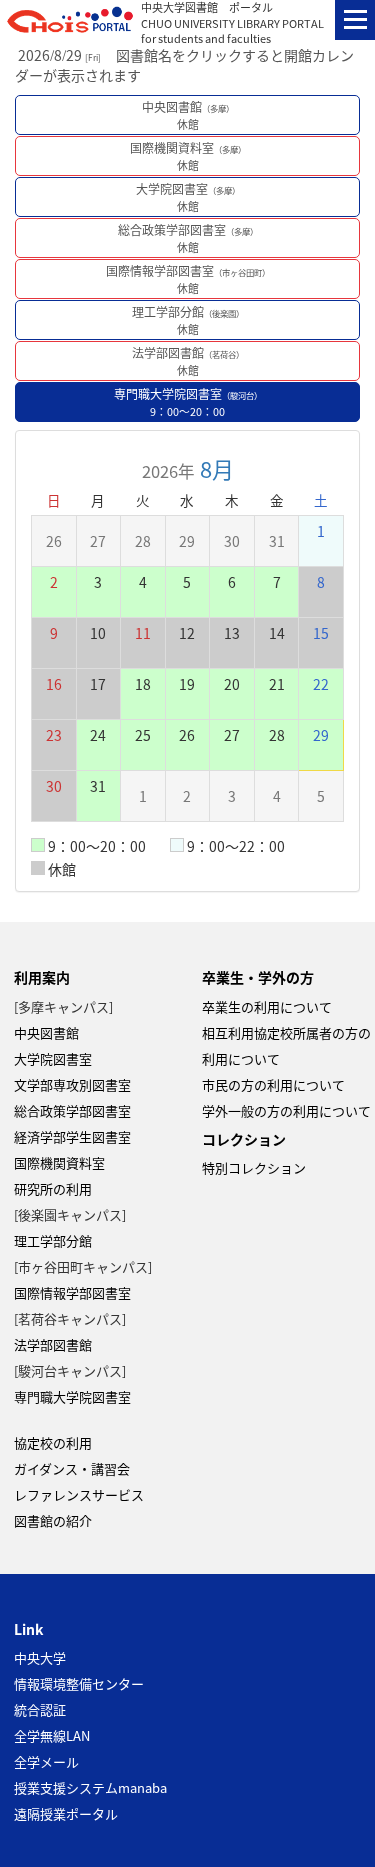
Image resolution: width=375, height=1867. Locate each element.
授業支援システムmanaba (90, 1787)
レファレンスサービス (79, 1494)
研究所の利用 (53, 1188)
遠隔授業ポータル (66, 1813)
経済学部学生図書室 (72, 1136)
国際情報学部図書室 (188, 279)
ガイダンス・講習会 (72, 1468)
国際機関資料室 (188, 156)
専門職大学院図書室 (188, 402)
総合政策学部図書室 (188, 238)
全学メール (46, 1761)
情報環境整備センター (79, 1683)
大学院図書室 (188, 197)
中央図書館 (188, 115)
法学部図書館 (188, 361)
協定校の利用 (53, 1442)
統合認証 (40, 1709)
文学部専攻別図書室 (72, 1084)
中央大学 (40, 1657)
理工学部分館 (188, 320)
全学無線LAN (52, 1735)
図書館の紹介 (53, 1520)
